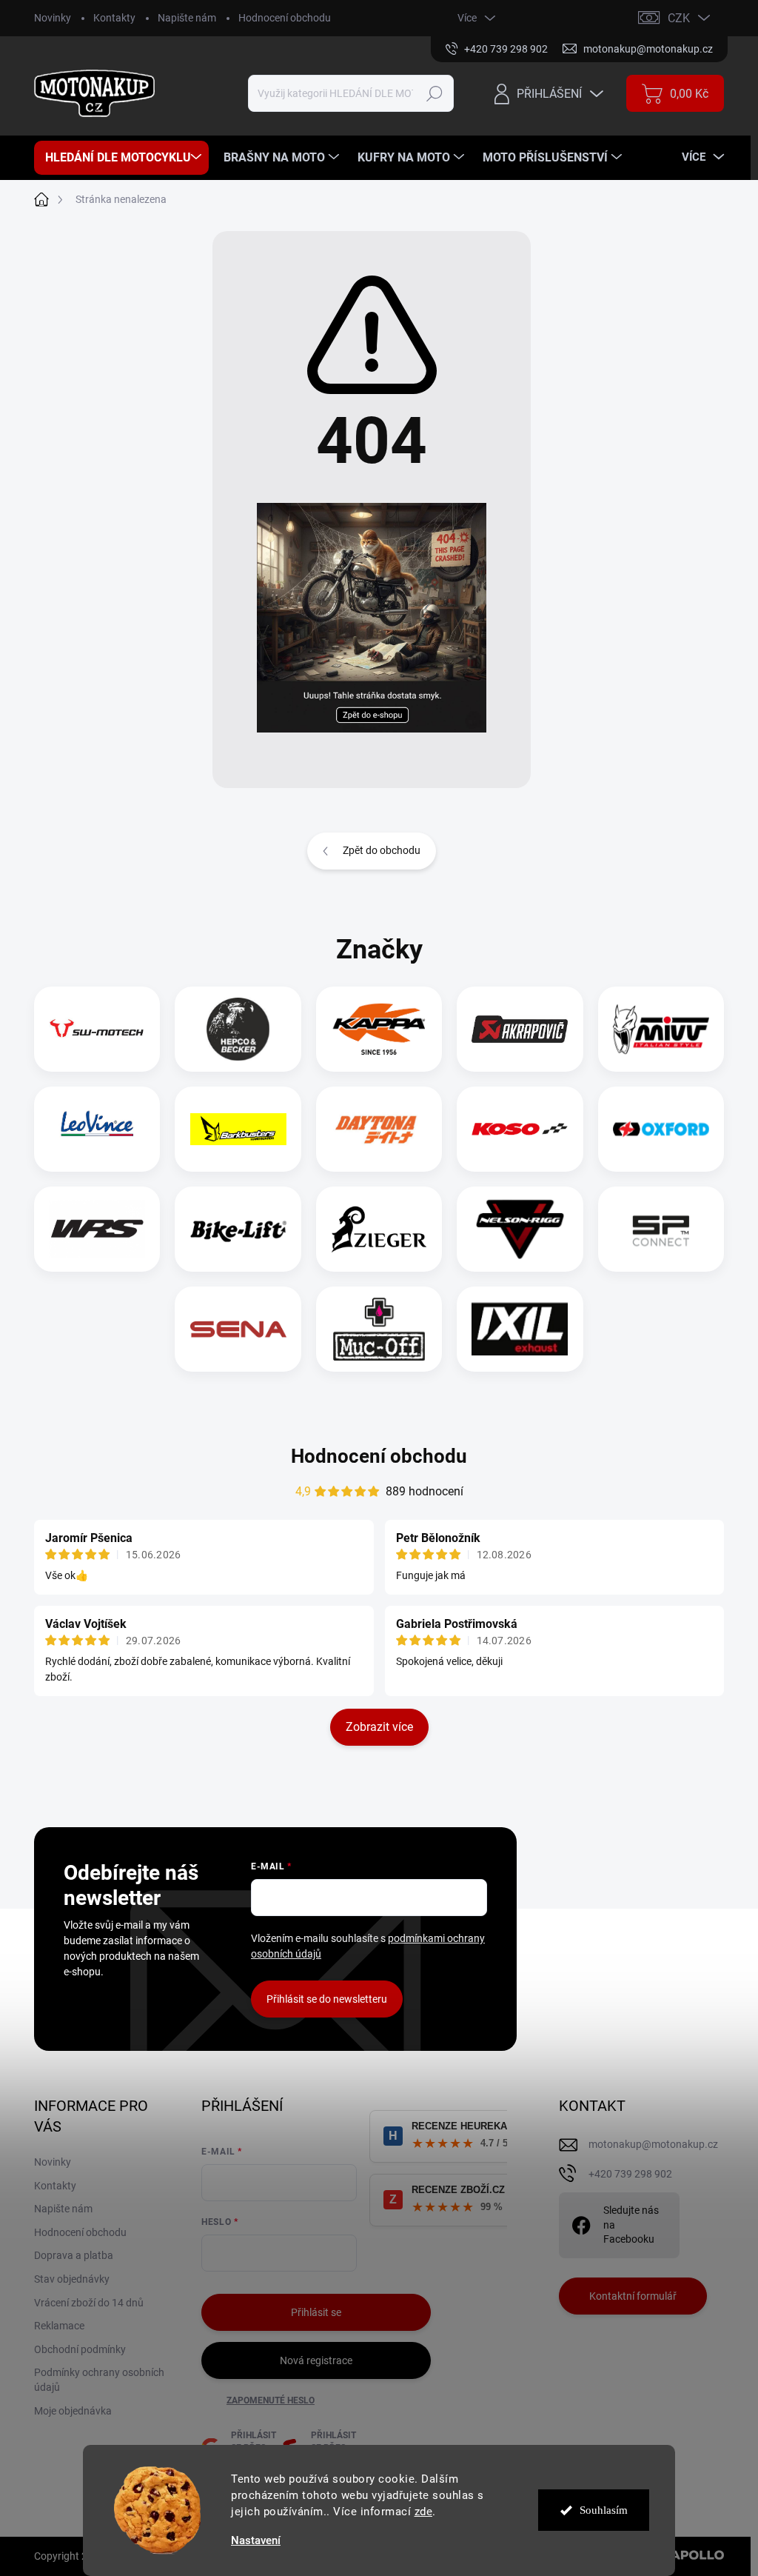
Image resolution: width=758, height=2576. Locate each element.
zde (424, 2512)
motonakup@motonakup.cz (653, 2144)
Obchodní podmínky (80, 2349)
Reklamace (59, 2326)
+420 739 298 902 (630, 2174)
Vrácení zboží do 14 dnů (89, 2303)
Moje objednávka (73, 2411)
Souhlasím (604, 2510)
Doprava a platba (74, 2255)
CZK (679, 18)
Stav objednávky (72, 2279)
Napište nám (187, 18)
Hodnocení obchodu (285, 18)
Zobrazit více (379, 1727)
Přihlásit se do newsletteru (327, 1999)
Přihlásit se (316, 2312)
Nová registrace (316, 2360)
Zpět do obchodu (382, 850)
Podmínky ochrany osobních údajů (99, 2380)
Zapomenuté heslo (271, 2400)
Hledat (435, 93)
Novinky (53, 18)
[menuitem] (121, 158)
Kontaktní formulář (633, 2296)
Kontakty (114, 18)
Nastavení (256, 2541)
